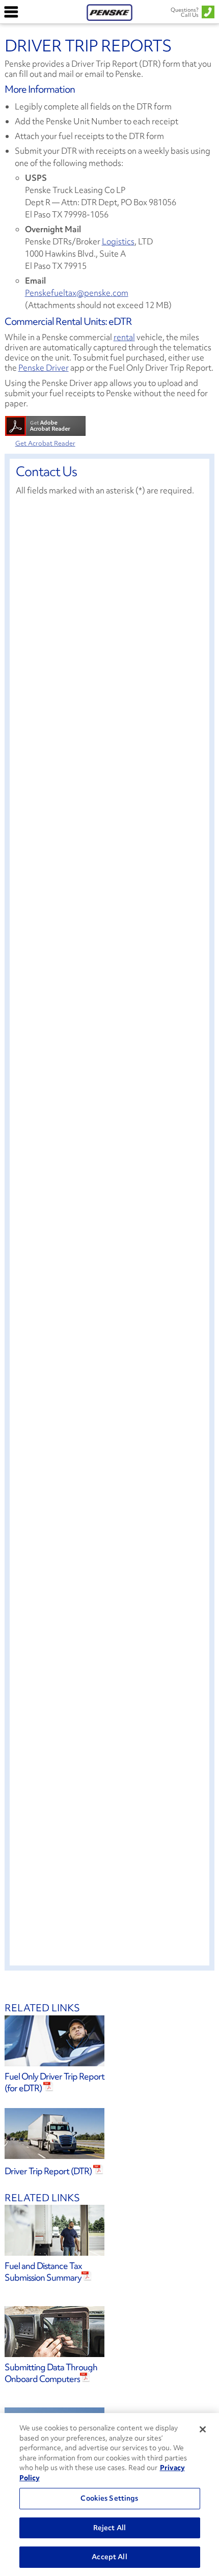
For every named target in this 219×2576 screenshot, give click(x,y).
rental (124, 337)
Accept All (109, 2557)
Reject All (109, 2528)
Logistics (118, 241)
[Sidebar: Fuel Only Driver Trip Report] (110, 2041)
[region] (109, 2495)
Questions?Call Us (185, 12)
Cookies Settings (109, 2498)
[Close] (203, 2429)
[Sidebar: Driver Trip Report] (110, 2134)
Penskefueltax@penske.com (77, 293)
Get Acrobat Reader (45, 443)
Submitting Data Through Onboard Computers (51, 2373)
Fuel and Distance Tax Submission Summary (43, 2272)
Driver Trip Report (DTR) (49, 2171)
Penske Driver (44, 368)
